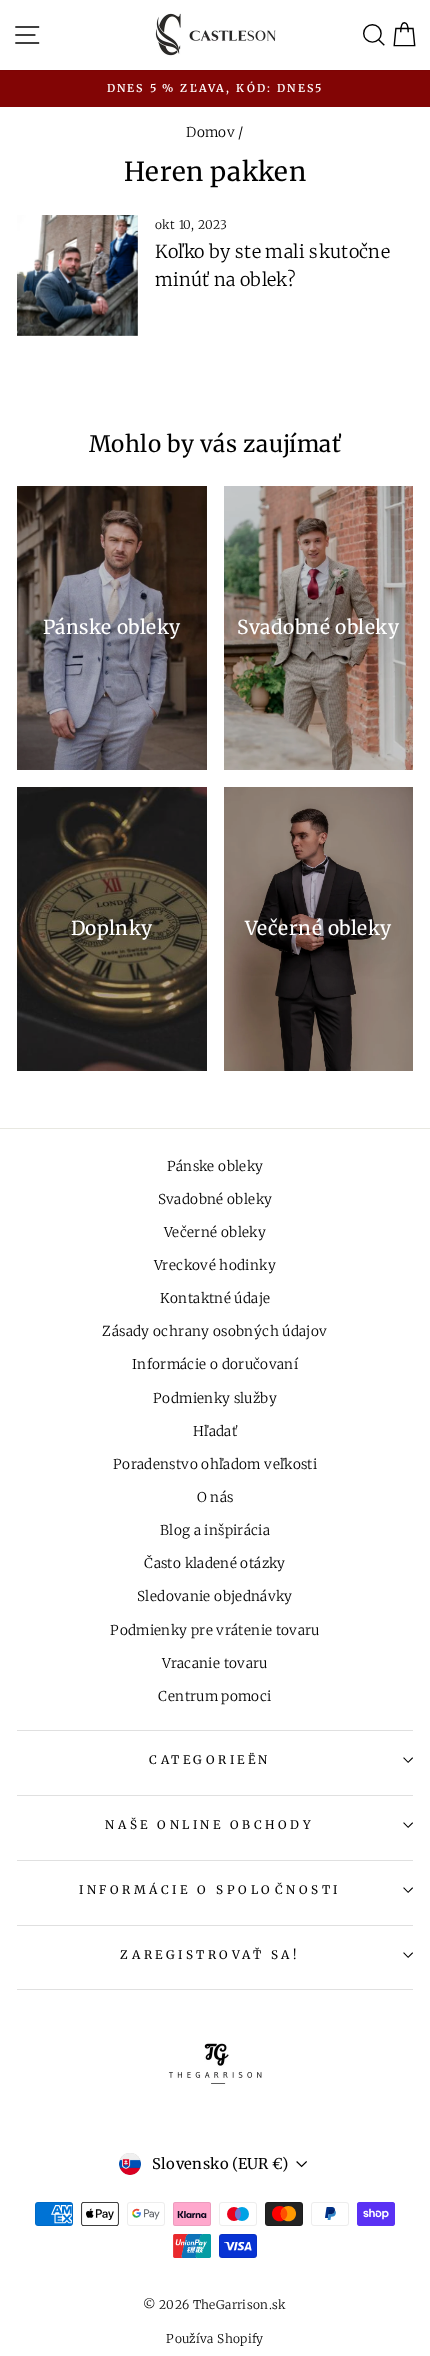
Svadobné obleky (215, 1199)
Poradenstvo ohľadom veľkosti (215, 1464)
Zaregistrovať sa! (209, 1954)
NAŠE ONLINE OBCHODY (209, 1824)
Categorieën (210, 1759)
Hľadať (215, 1431)
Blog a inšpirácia (215, 1530)
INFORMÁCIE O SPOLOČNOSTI (210, 1889)
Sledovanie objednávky (215, 1596)
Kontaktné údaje (215, 1298)
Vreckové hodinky (215, 1265)
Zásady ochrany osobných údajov (214, 1331)
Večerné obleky (215, 1232)
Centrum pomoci (214, 1696)
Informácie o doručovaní (215, 1364)
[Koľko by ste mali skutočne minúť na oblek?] (77, 275)
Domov (210, 132)
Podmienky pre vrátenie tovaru (215, 1630)
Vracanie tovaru (215, 1663)
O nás (215, 1497)
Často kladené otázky (214, 1563)
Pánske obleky (215, 1166)
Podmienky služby (215, 1398)
